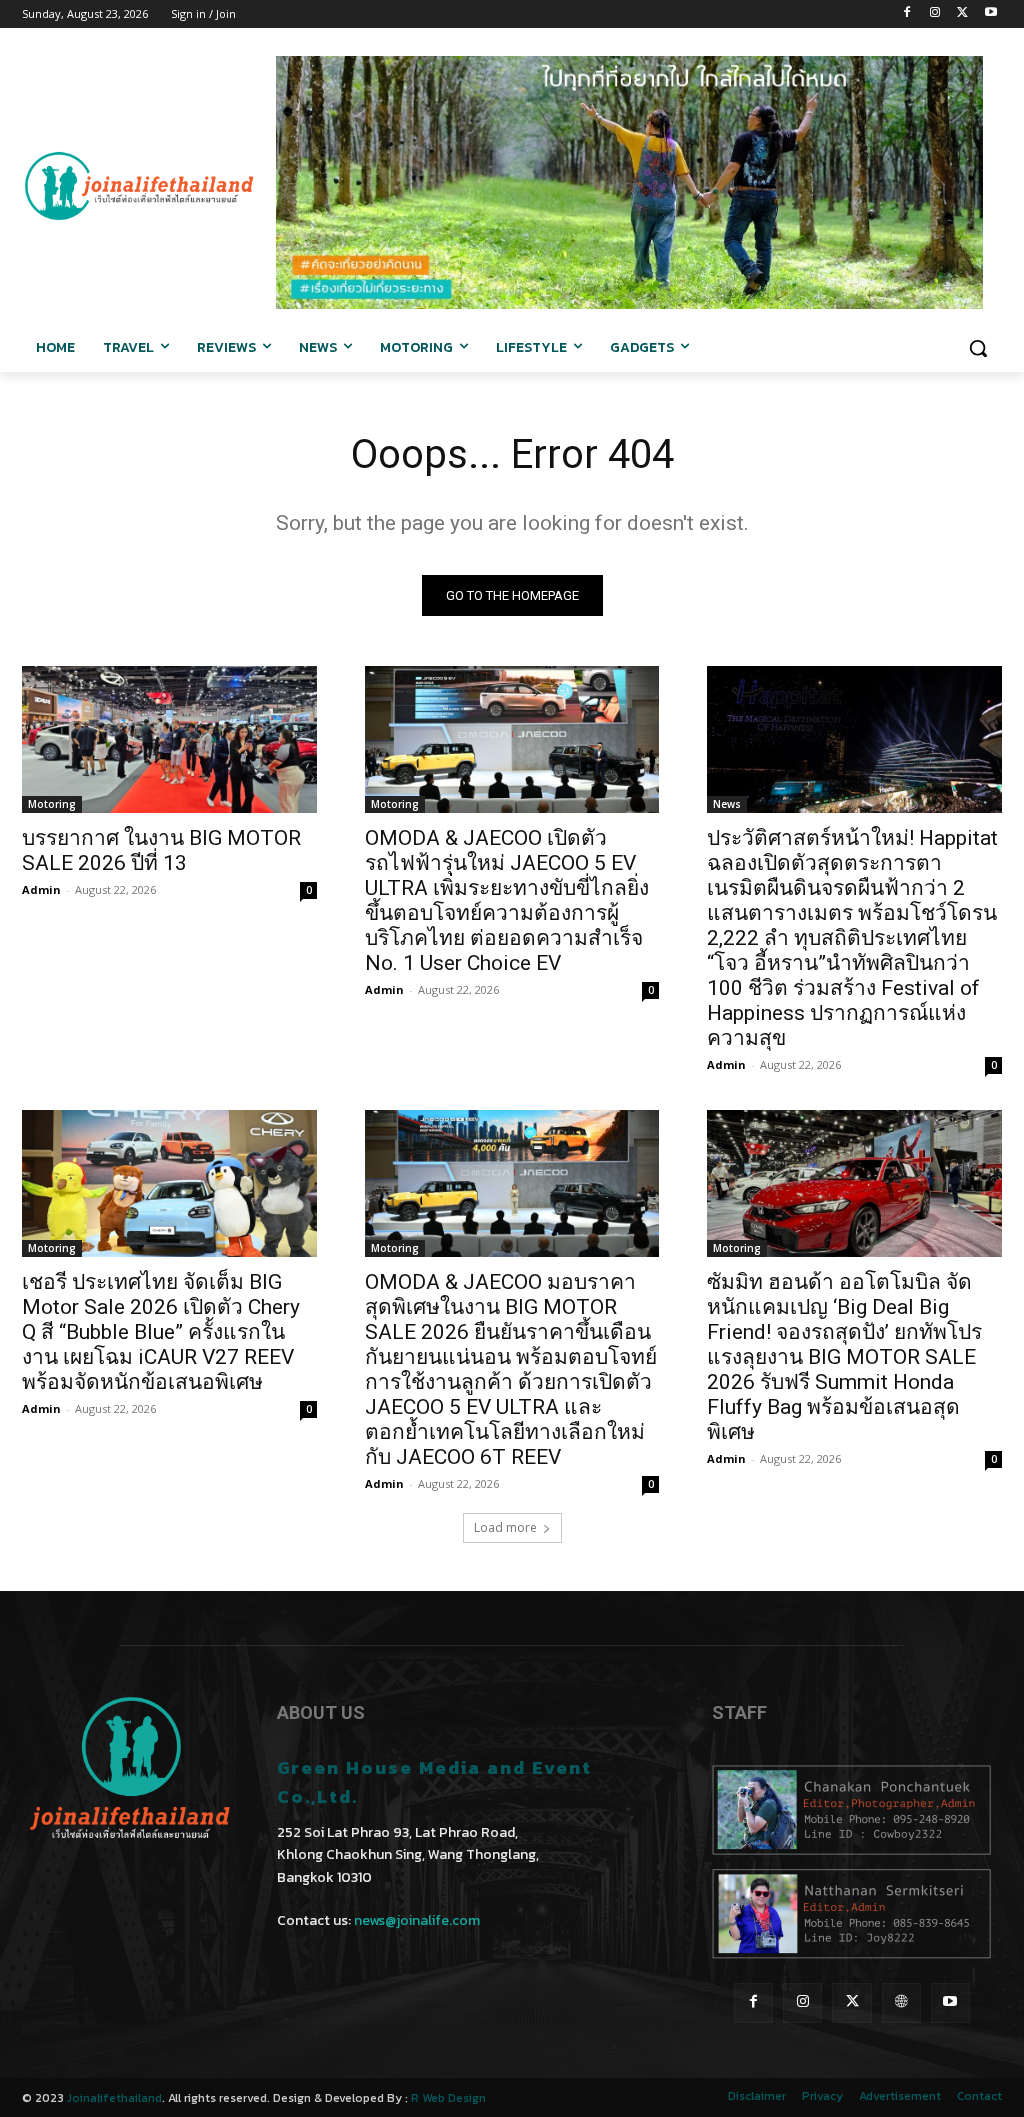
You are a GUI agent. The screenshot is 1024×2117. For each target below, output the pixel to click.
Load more (505, 1527)
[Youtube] (990, 14)
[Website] (901, 2002)
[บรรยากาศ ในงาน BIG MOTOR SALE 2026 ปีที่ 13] (169, 739)
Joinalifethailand (114, 2098)
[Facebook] (907, 14)
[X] (962, 14)
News (727, 804)
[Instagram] (935, 14)
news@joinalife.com (417, 1920)
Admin (41, 889)
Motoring (52, 804)
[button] (978, 348)
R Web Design (448, 2098)
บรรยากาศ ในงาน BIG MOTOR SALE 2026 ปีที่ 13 (161, 850)
